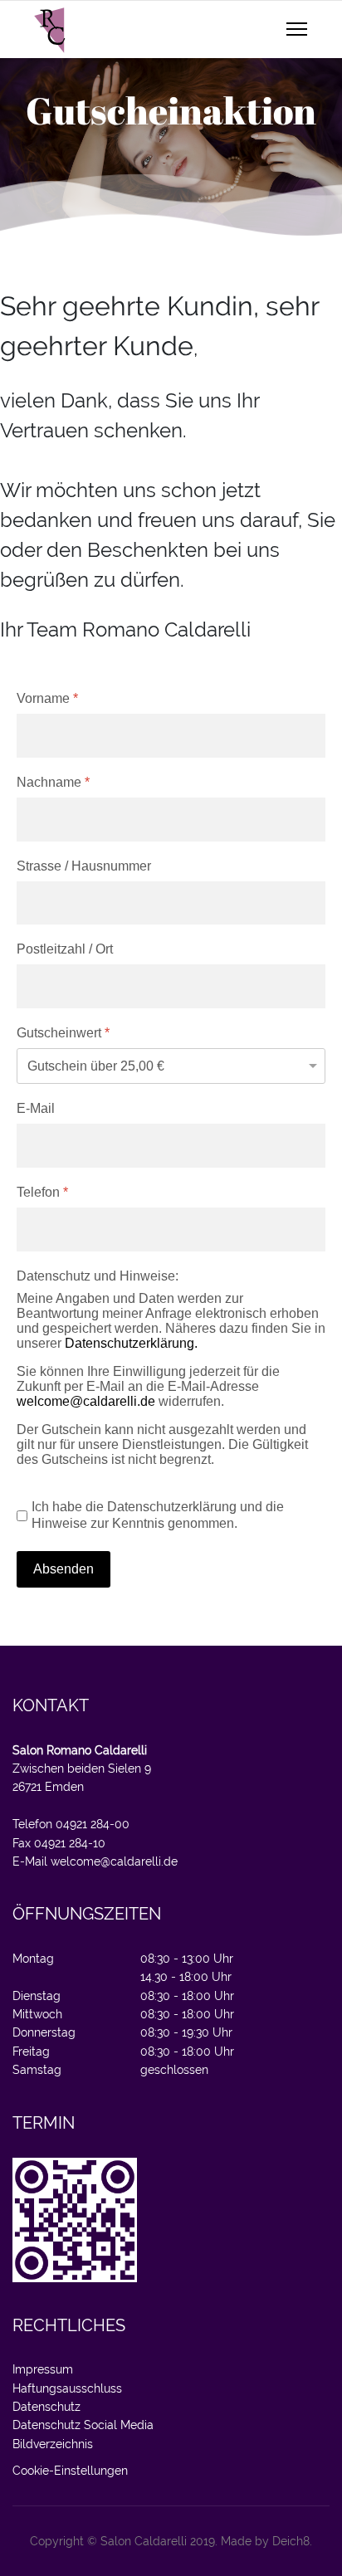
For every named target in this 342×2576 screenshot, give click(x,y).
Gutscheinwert (63, 1033)
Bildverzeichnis (53, 2444)
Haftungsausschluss (67, 2388)
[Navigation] (297, 30)
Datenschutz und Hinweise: (98, 1276)
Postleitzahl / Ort (65, 949)
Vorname (47, 698)
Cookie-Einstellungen (70, 2471)
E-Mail (36, 1108)
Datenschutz (46, 2407)
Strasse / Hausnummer (84, 866)
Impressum (43, 2369)
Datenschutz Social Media (83, 2425)
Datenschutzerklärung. (131, 1343)
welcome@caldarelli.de (86, 1401)
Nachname (53, 782)
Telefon (42, 1192)
